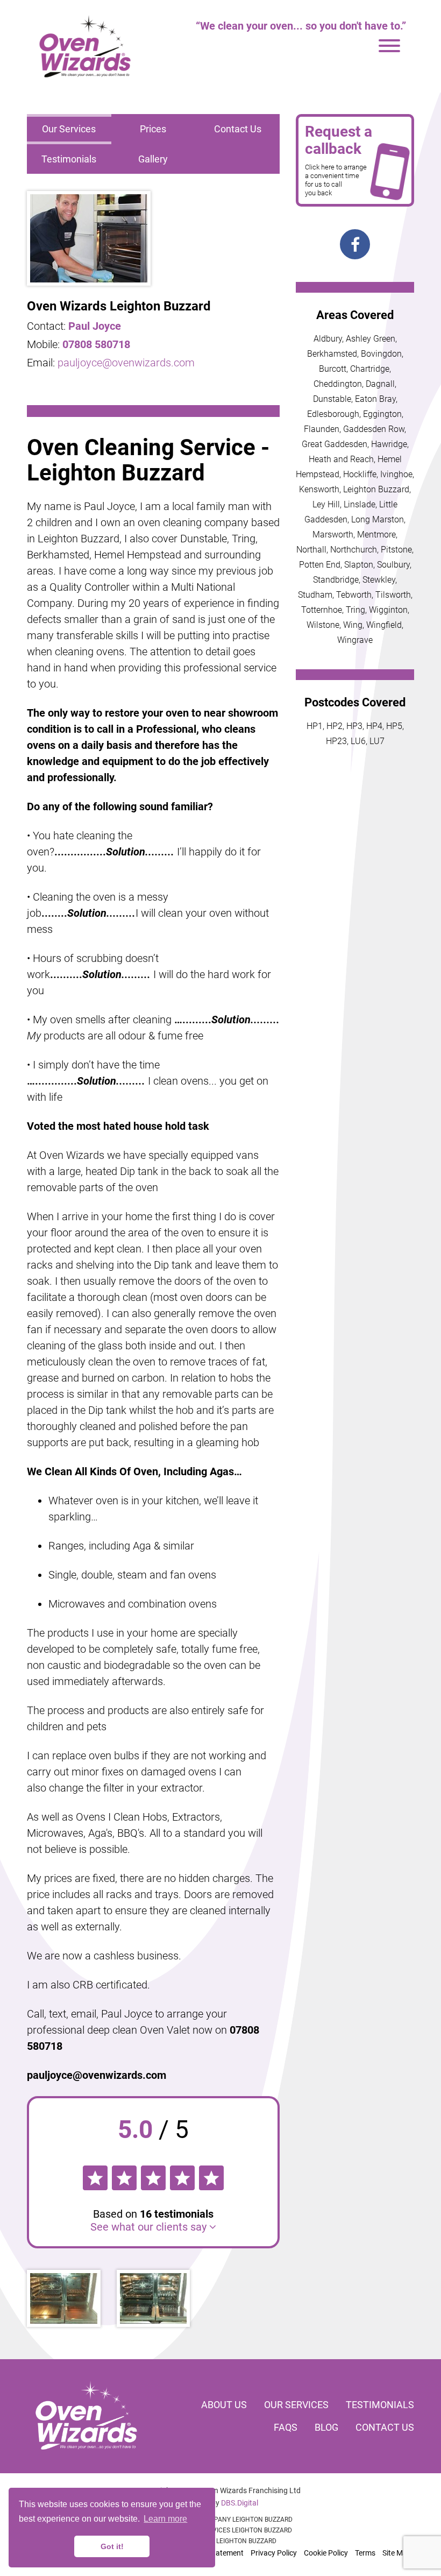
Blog (326, 2427)
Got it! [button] (112, 2546)
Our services (296, 2405)
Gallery (153, 159)
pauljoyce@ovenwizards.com (126, 363)
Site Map (397, 2553)
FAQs (286, 2427)
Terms (365, 2553)
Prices (153, 129)
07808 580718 (96, 344)
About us (224, 2405)
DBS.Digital (240, 2503)
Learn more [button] (165, 2519)
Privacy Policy (274, 2553)
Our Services (69, 129)
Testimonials (69, 159)
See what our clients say (150, 2227)
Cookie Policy (326, 2553)
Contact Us (238, 129)
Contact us (385, 2427)
